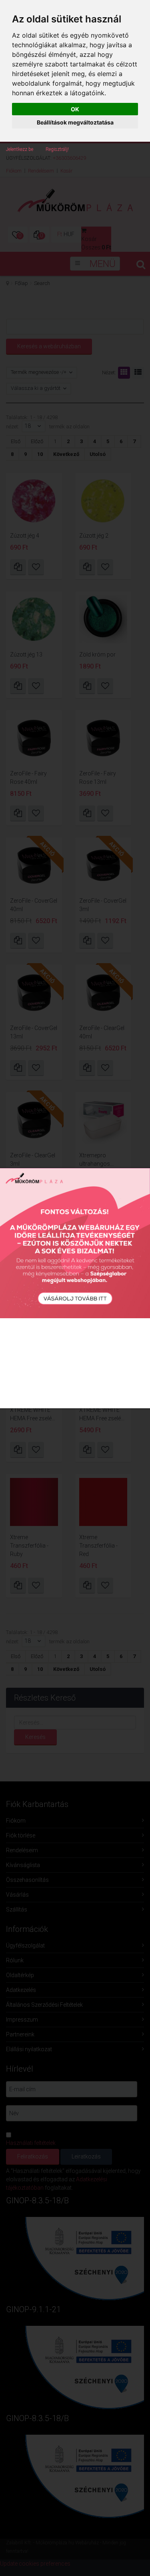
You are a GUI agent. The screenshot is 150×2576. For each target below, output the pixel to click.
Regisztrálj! (57, 149)
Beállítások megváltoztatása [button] (75, 122)
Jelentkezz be (20, 149)
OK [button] (75, 109)
